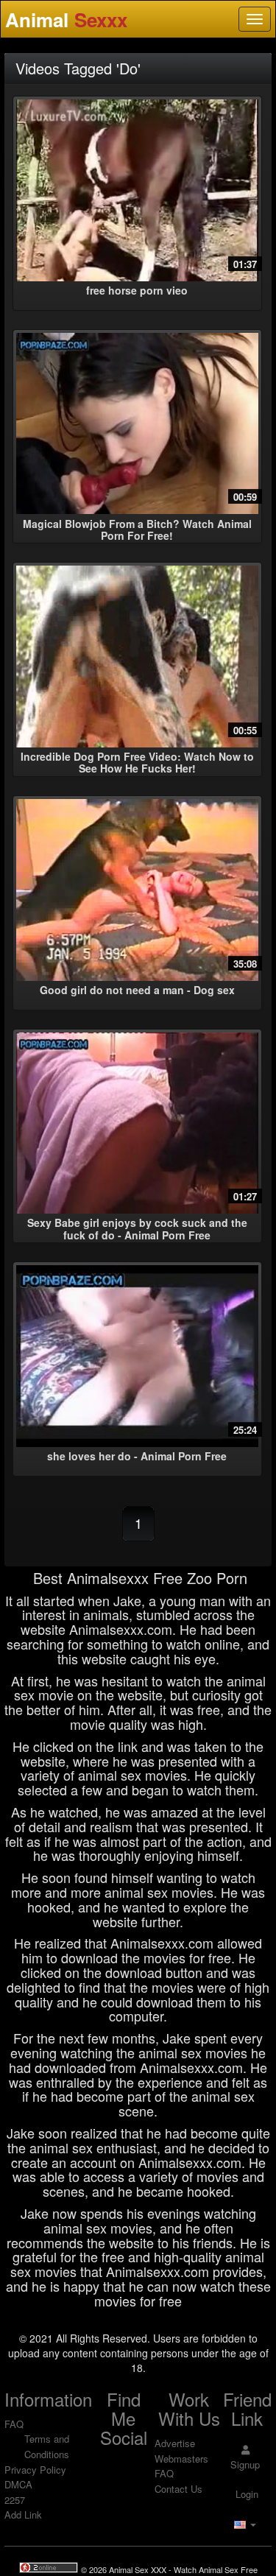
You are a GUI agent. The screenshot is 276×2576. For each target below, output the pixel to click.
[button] (245, 2524)
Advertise (175, 2443)
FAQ (14, 2424)
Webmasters (181, 2459)
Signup (245, 2464)
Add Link (23, 2515)
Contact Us (178, 2489)
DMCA (18, 2484)
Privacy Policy (35, 2470)
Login (245, 2494)
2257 (15, 2500)
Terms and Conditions (47, 2446)
